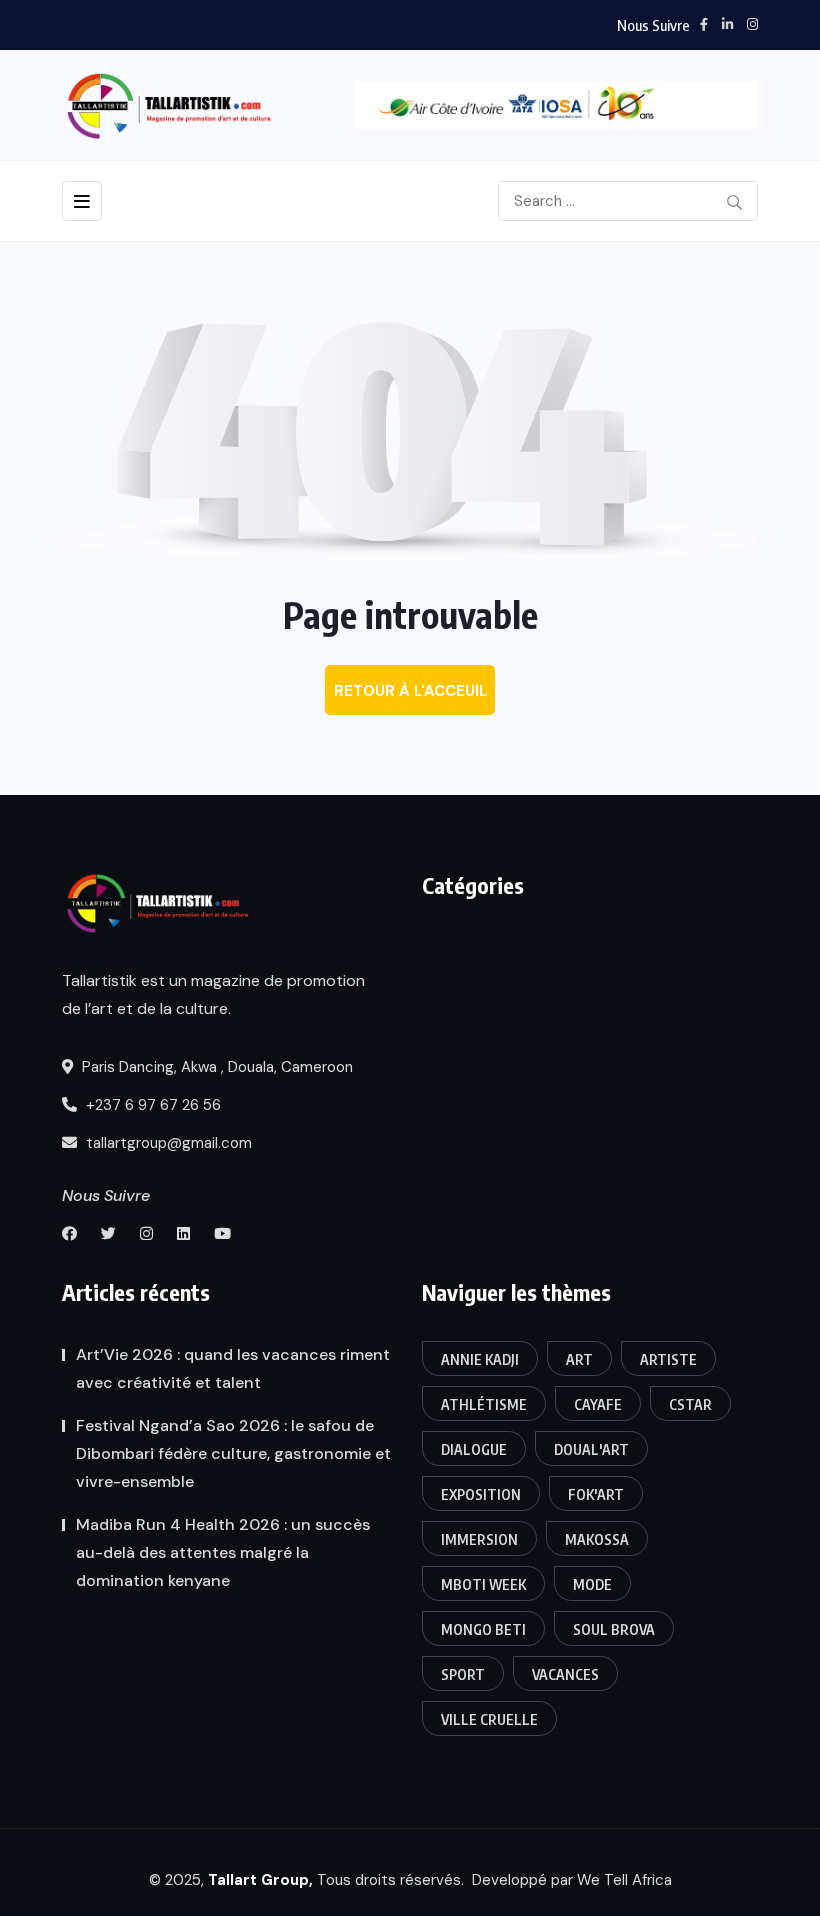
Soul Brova (614, 1629)
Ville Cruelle (489, 1719)
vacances (565, 1674)
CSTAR (690, 1404)
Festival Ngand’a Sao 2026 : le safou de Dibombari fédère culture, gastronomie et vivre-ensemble (233, 1453)
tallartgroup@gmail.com (167, 1143)
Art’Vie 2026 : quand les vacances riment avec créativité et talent (233, 1368)
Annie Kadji (480, 1359)
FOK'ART (596, 1494)
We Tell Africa (624, 1880)
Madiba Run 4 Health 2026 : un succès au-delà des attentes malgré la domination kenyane (223, 1552)
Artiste (668, 1359)
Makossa (597, 1539)
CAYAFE (598, 1404)
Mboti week (483, 1584)
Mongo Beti (483, 1629)
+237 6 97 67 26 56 (151, 1105)
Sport (463, 1674)
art (579, 1359)
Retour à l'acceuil (410, 691)
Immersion (479, 1539)
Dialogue (474, 1449)
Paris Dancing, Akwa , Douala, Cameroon (215, 1067)
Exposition (481, 1494)
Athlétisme (484, 1404)
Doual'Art (591, 1449)
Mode (592, 1584)
